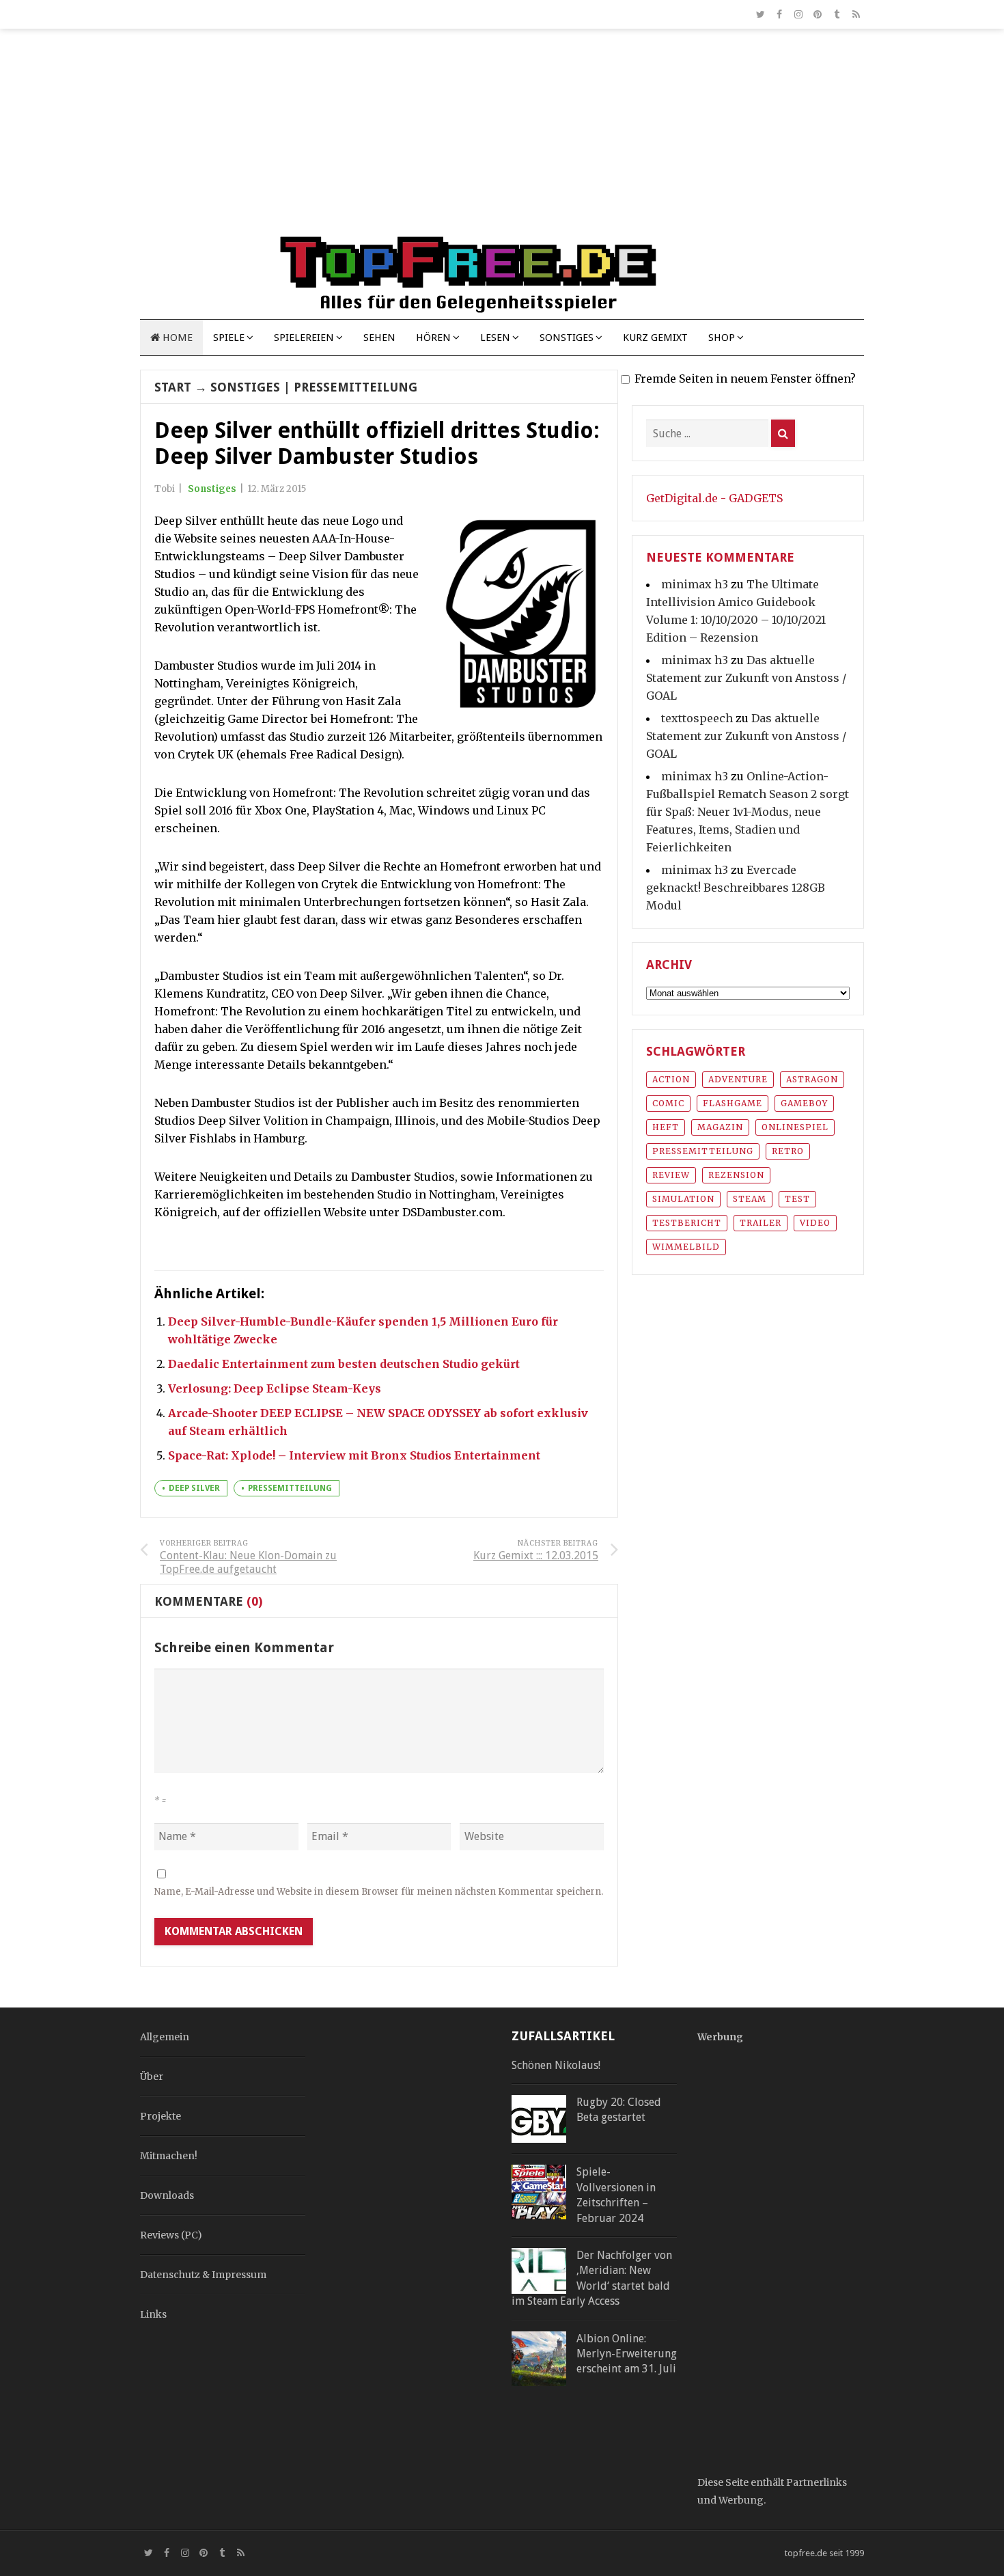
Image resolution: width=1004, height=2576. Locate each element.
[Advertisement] (502, 138)
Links (153, 2314)
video (815, 1223)
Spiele (229, 338)
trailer (761, 1223)
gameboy (804, 1103)
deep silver (194, 1488)
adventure (738, 1079)
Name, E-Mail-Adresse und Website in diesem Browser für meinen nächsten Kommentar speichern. (379, 1892)
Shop (722, 338)
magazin (720, 1127)
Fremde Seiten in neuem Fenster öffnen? (745, 379)
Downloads (167, 2195)
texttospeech (697, 718)
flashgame (733, 1103)
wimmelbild (686, 1247)
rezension (736, 1175)
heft (666, 1127)
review (671, 1175)
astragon (812, 1079)
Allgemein (165, 2037)
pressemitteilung (290, 1488)
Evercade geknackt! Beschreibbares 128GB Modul (736, 888)
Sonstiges (567, 338)
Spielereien (304, 338)
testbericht (687, 1223)
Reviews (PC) (171, 2235)
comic (668, 1103)
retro (788, 1151)
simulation (683, 1199)
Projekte (161, 2116)
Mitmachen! (169, 2156)
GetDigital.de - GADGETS (714, 498)
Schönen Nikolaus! (556, 2065)
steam (750, 1199)
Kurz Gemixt (655, 338)
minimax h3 (695, 584)
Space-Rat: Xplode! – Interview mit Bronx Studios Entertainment (354, 1455)
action (671, 1079)
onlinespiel (795, 1127)
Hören (433, 338)
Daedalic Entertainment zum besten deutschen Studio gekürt (344, 1364)
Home (176, 338)
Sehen (379, 338)
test (797, 1199)
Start (173, 387)
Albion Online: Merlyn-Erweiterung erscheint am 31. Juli (627, 2354)
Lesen (495, 338)
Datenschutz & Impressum (203, 2275)
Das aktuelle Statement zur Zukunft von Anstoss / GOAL (746, 678)
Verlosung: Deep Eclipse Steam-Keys (275, 1388)
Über (152, 2077)
